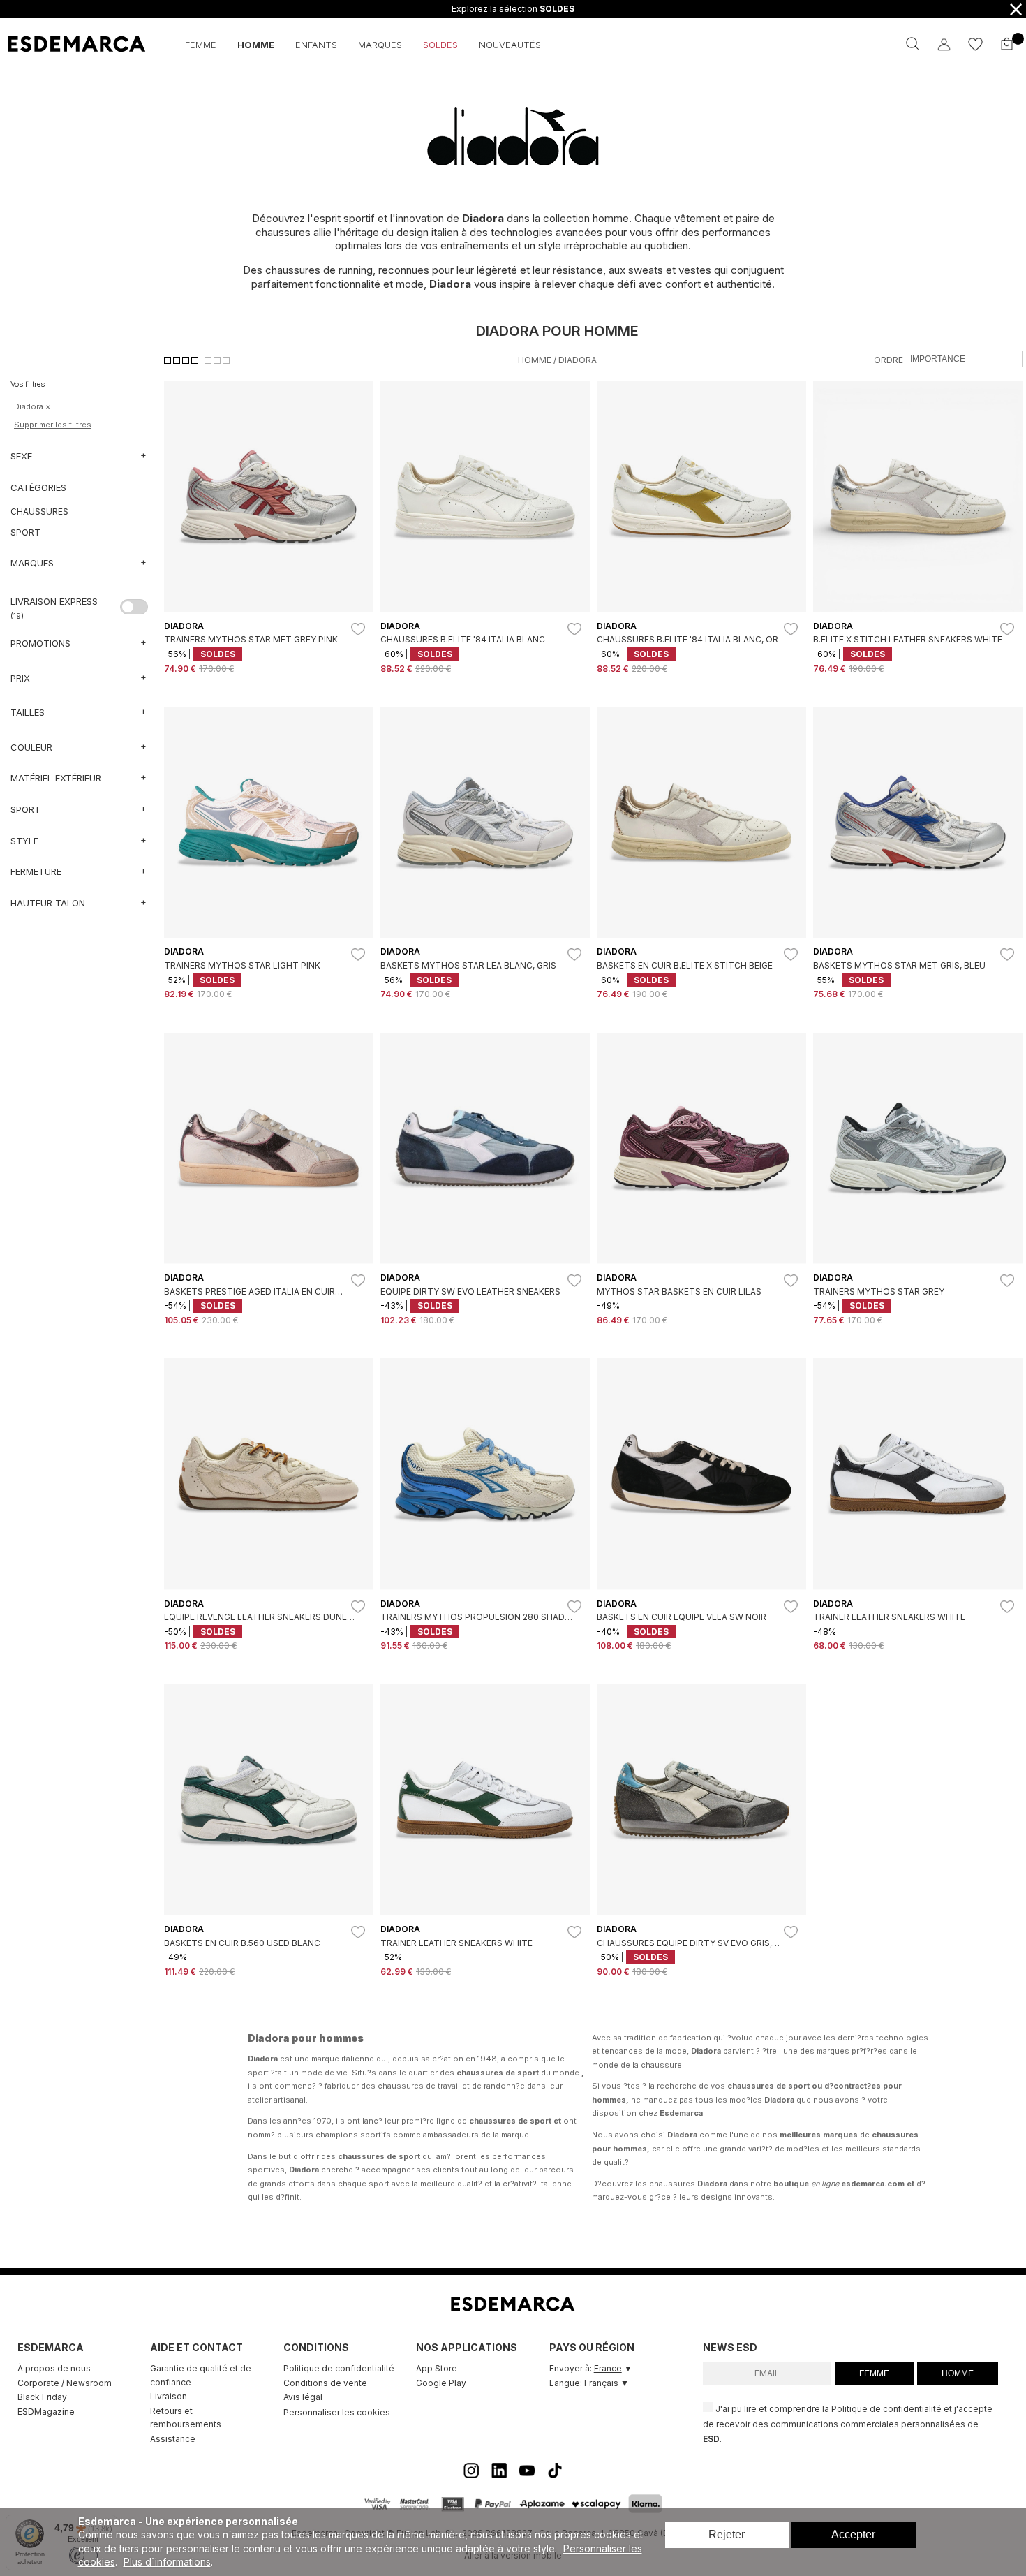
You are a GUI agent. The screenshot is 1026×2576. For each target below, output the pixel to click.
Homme (535, 360)
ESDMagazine (46, 2412)
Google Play (441, 2383)
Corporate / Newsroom (65, 2383)
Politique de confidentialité (339, 2368)
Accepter (853, 2534)
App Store (437, 2368)
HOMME (958, 2373)
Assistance (173, 2439)
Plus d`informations (167, 2562)
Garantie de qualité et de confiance (201, 2375)
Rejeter (727, 2534)
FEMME (874, 2373)
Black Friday (42, 2397)
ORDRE (889, 360)
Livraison (169, 2396)
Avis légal (303, 2397)
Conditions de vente (325, 2383)
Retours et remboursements (186, 2418)
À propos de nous (54, 2368)
